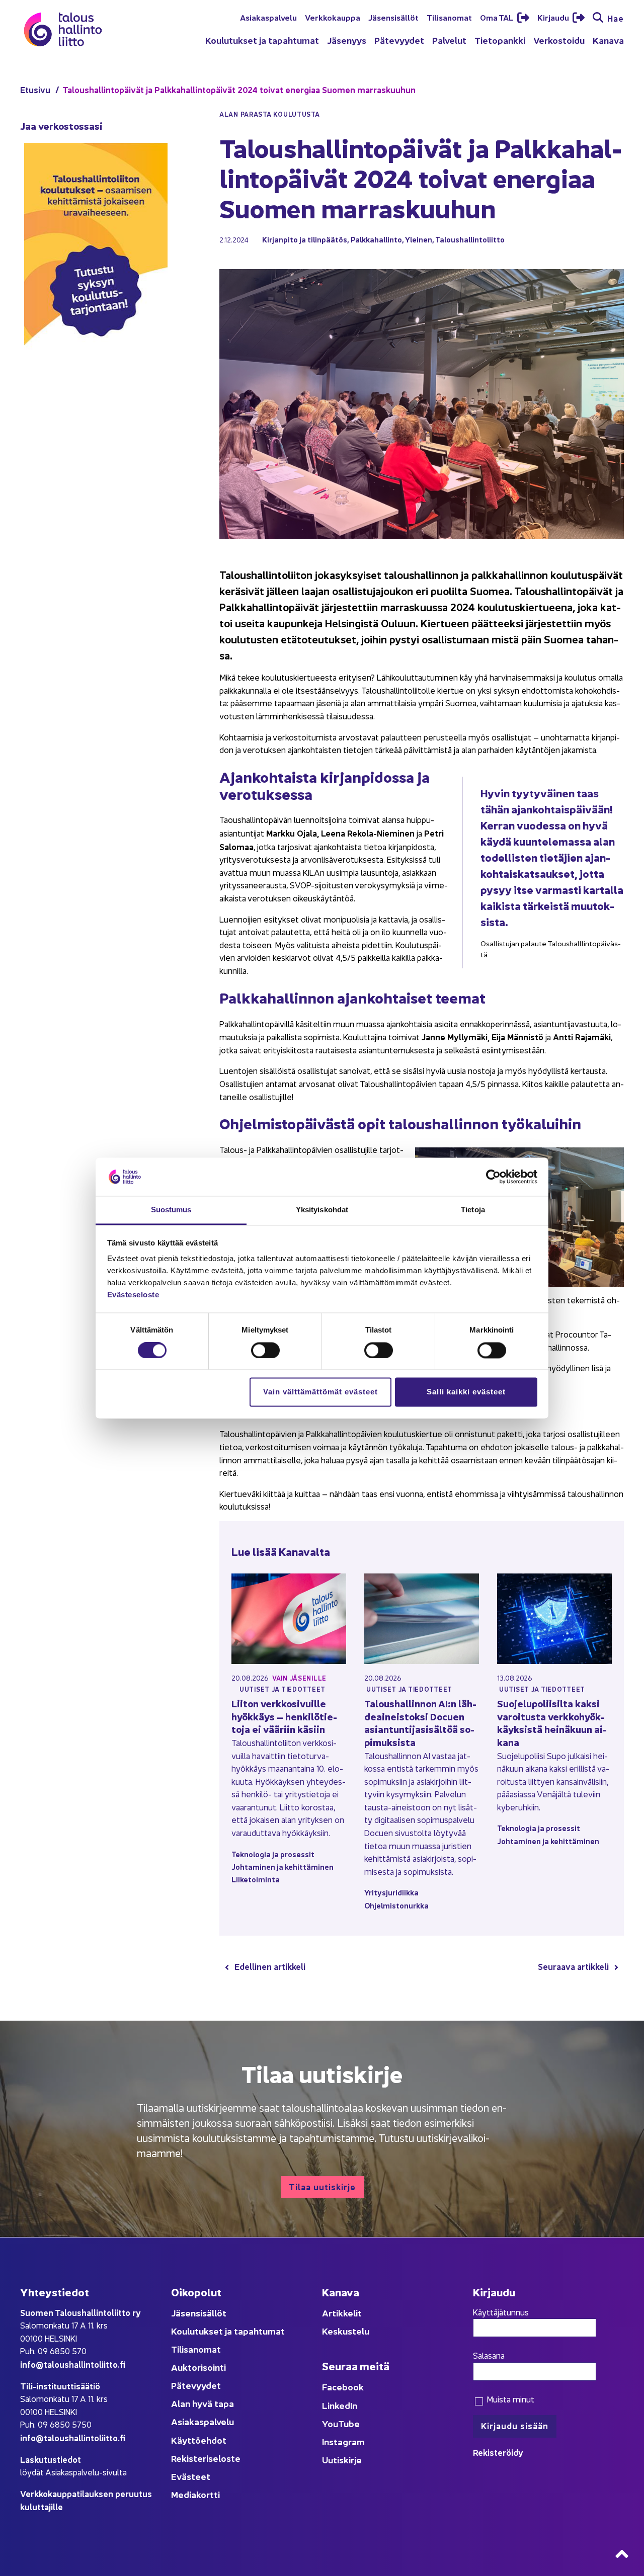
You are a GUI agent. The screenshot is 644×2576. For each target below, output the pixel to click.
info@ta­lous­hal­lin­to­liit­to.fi (73, 2364)
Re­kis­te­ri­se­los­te (206, 2458)
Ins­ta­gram (343, 2441)
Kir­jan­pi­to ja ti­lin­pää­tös (305, 239)
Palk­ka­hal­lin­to (376, 239)
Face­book (343, 2387)
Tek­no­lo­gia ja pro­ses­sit (273, 1854)
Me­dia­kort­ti (195, 2494)
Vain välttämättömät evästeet (320, 1392)
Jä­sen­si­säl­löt (393, 17)
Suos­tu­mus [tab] (171, 1210)
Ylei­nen (419, 239)
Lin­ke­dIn (340, 2405)
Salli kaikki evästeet (466, 1392)
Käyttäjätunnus (501, 2312)
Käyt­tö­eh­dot (199, 2440)
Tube (349, 2423)
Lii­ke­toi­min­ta (256, 1879)
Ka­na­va (608, 40)
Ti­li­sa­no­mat (449, 17)
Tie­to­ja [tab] (473, 1210)
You (330, 2423)
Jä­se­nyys (347, 40)
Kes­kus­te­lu (346, 2331)
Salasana (489, 2355)
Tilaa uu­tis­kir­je (322, 2186)
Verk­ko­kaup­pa (333, 17)
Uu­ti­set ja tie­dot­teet (283, 1689)
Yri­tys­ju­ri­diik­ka (391, 1892)
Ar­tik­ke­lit (342, 2313)
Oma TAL (498, 17)
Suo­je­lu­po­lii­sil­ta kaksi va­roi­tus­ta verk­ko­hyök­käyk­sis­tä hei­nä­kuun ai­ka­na (552, 1722)
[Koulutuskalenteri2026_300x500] (96, 378)
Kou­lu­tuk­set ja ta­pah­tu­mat (262, 40)
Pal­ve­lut (449, 40)
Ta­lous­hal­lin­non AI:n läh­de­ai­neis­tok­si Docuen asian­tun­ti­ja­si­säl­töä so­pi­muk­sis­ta (420, 1722)
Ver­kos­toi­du (559, 40)
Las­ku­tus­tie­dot (51, 2459)
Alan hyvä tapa (203, 2403)
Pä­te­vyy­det (399, 40)
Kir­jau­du (554, 17)
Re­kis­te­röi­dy (498, 2452)
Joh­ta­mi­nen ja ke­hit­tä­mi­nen (283, 1866)
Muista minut (509, 2399)
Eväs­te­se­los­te (133, 1295)
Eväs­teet (191, 2476)
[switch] (265, 1350)
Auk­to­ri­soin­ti (198, 2367)
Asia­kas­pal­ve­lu (268, 17)
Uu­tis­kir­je (342, 2460)
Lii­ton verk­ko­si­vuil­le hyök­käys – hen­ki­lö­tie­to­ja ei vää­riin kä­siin (284, 1716)
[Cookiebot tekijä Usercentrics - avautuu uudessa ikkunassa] (493, 1177)
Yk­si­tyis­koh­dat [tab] (322, 1210)
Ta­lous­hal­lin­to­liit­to (470, 239)
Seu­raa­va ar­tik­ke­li (573, 1966)
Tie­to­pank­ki (500, 40)
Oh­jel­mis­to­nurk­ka (396, 1905)
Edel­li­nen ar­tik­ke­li (270, 1966)
